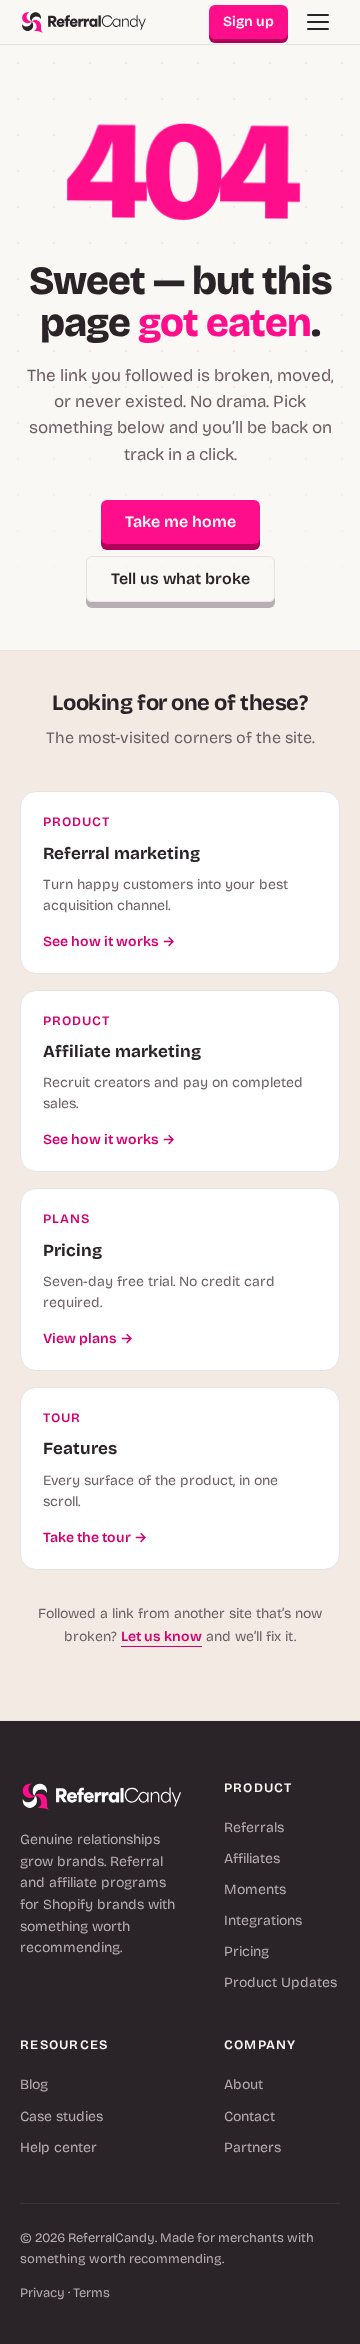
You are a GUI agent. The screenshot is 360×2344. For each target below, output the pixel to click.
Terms (91, 2293)
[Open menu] (318, 22)
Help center (58, 2147)
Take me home (180, 521)
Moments (255, 1889)
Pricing (246, 1951)
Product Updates (280, 1982)
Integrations (263, 1920)
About (243, 2084)
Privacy (42, 2293)
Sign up (248, 21)
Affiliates (252, 1858)
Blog (34, 2084)
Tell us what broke (180, 578)
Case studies (61, 2116)
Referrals (254, 1827)
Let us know (161, 1636)
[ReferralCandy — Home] (84, 22)
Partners (252, 2147)
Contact (249, 2116)
